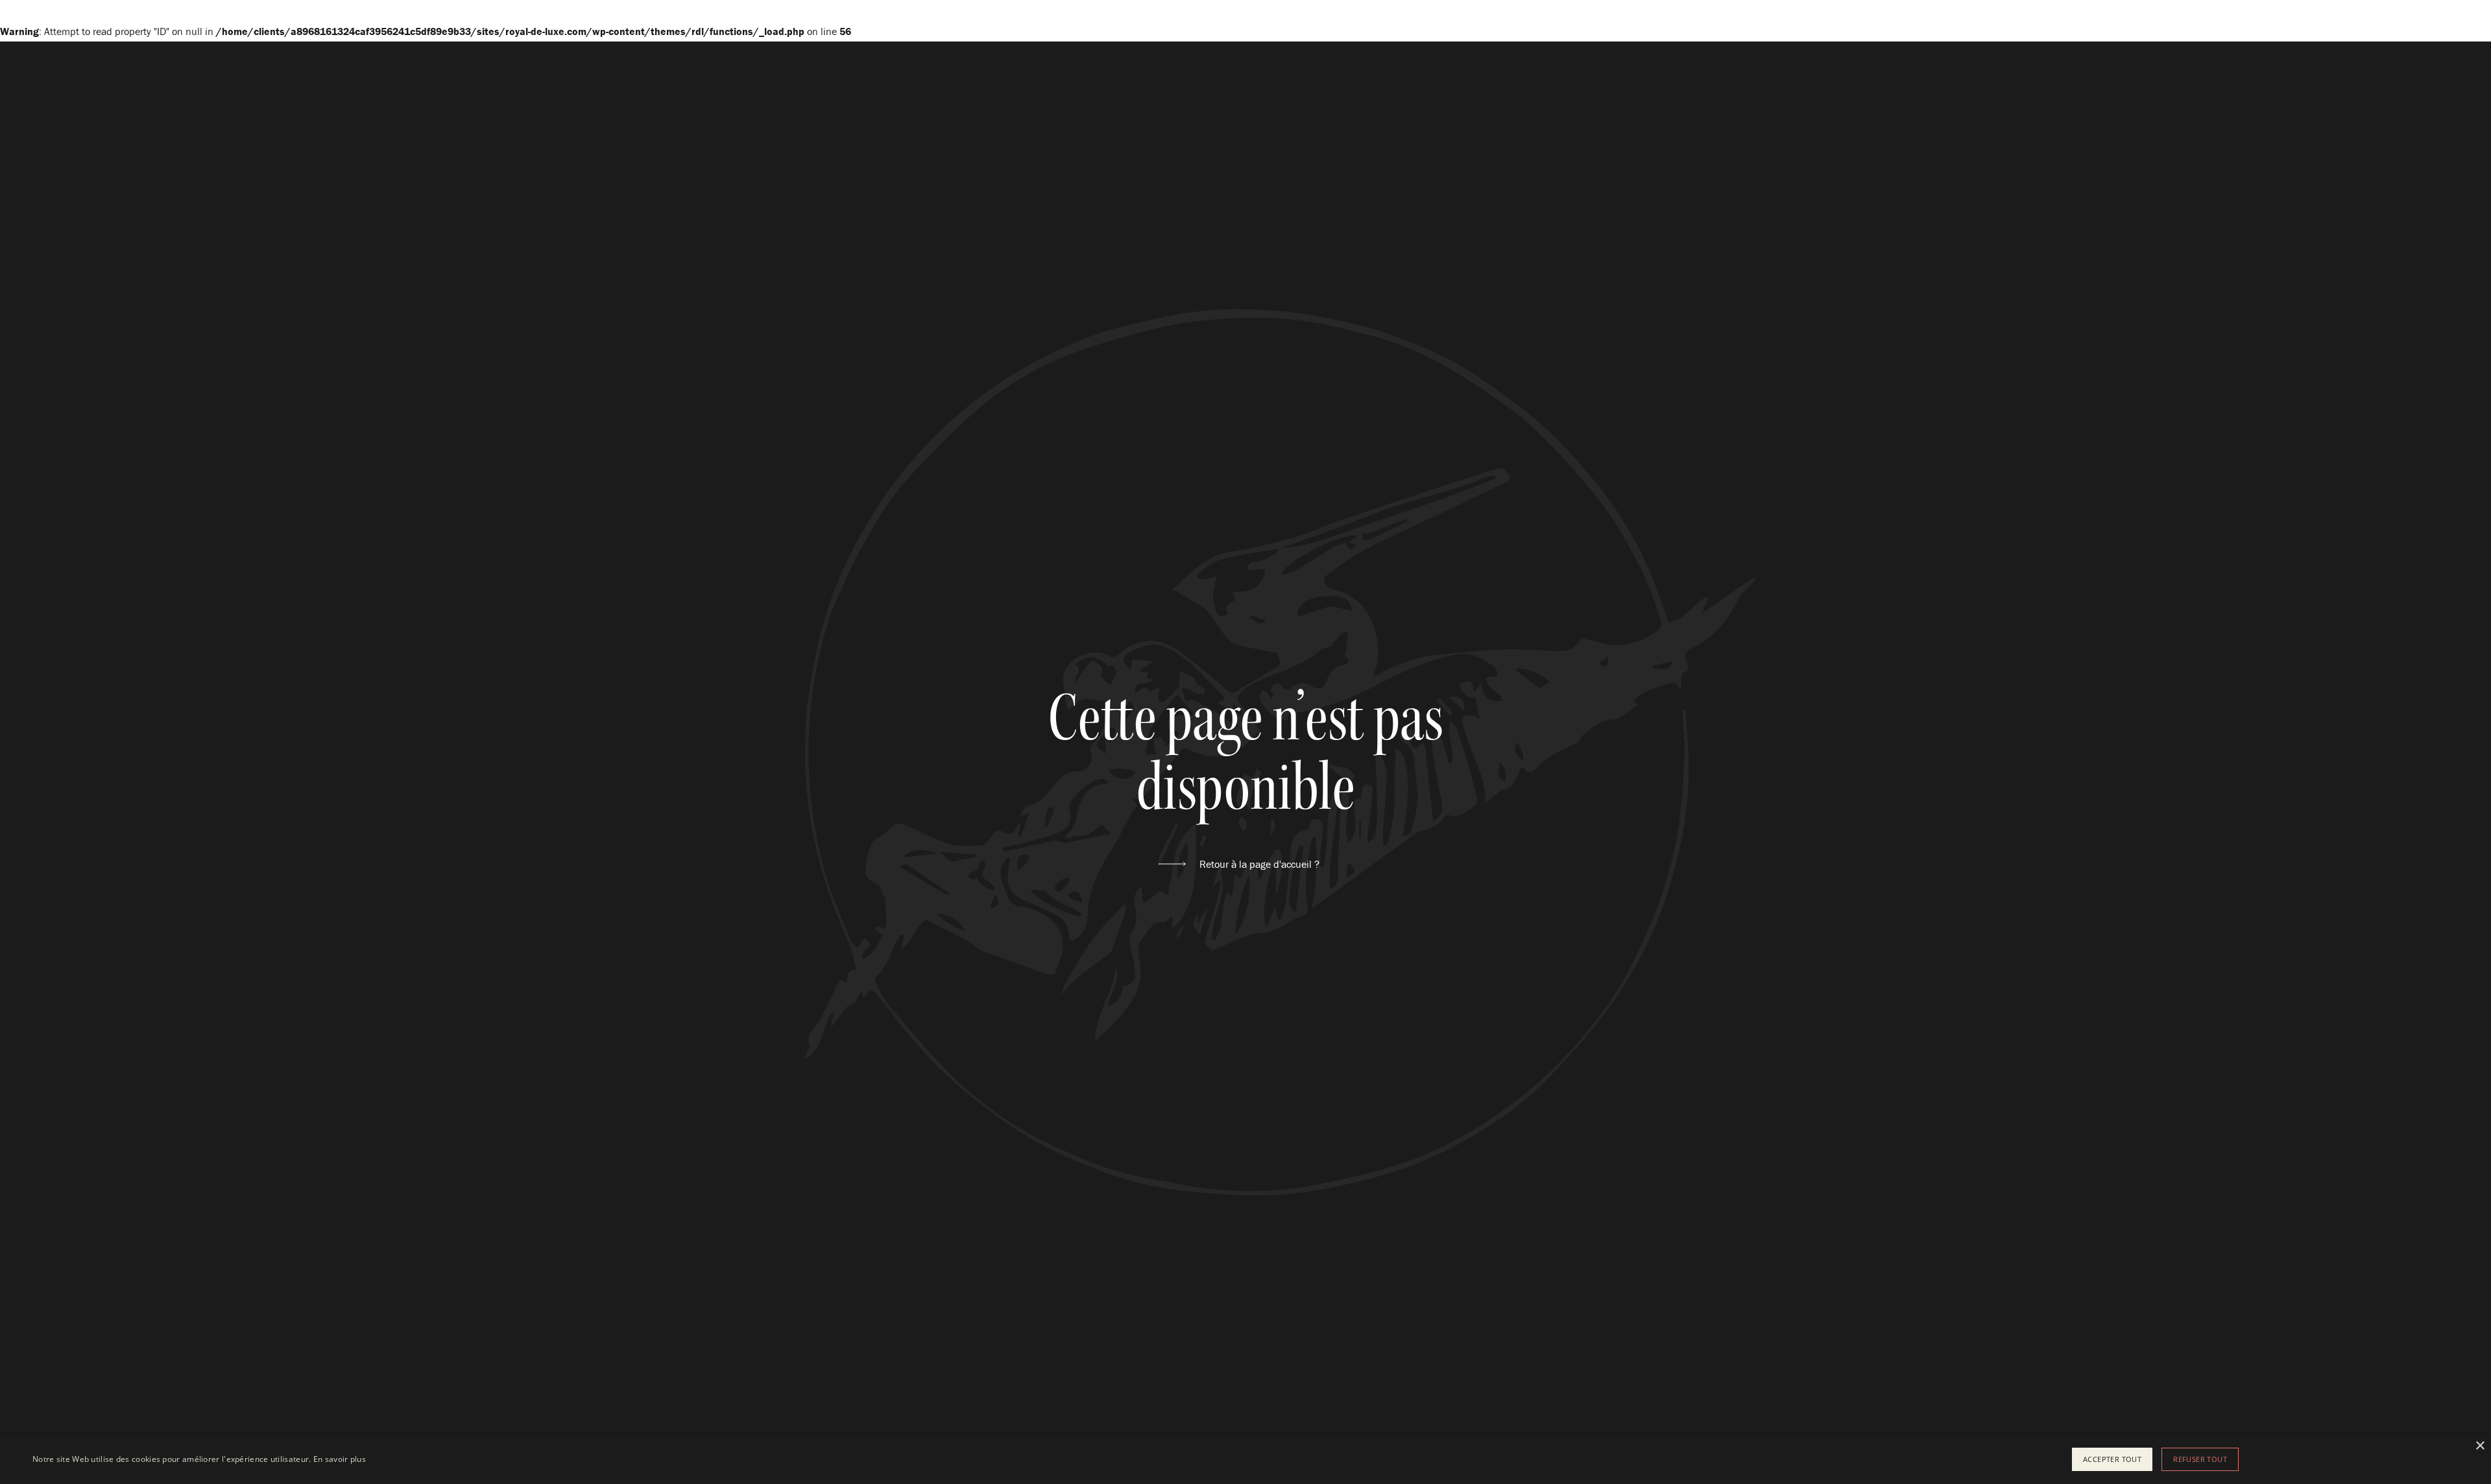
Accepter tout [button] (2112, 1459)
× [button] (2480, 1446)
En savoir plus (340, 1459)
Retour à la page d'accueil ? (1259, 864)
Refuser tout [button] (2200, 1459)
